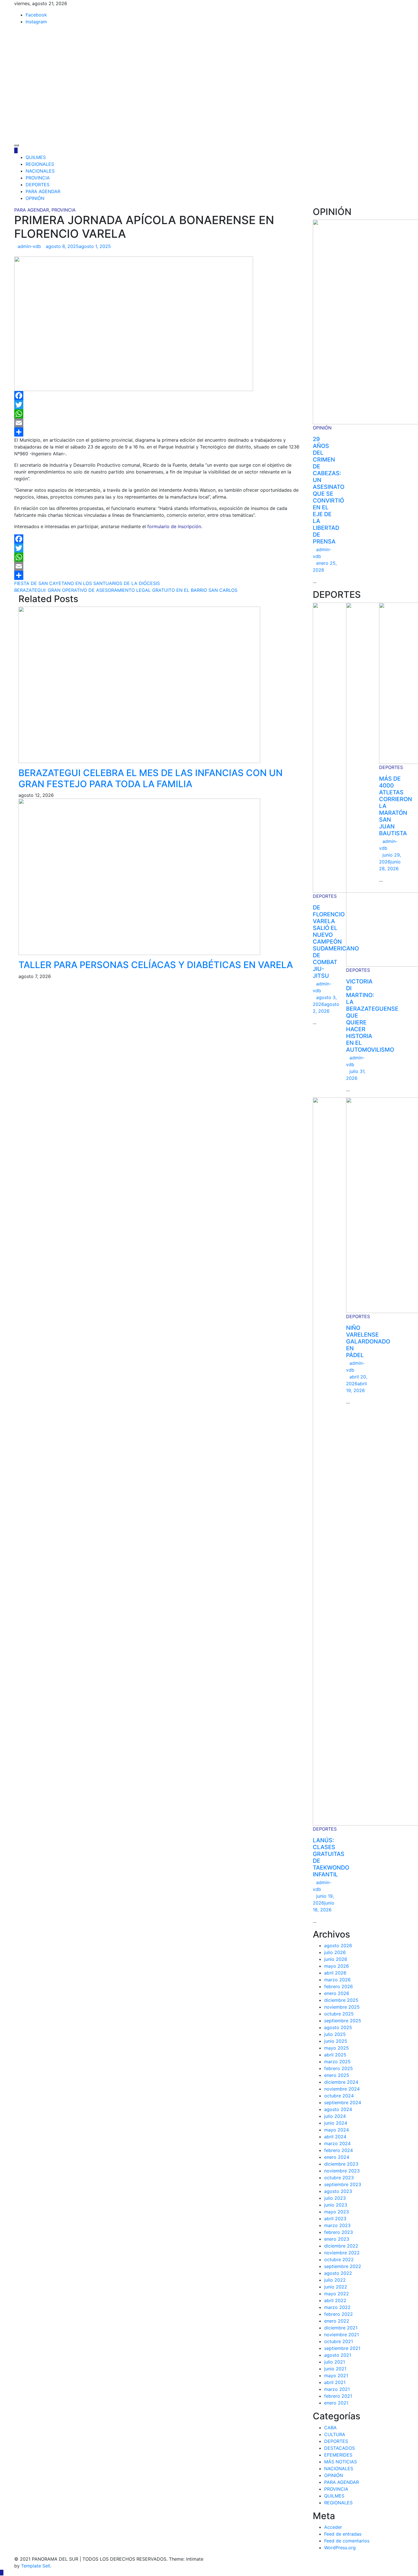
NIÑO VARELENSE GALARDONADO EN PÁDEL (368, 1341)
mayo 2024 (337, 2130)
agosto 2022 (338, 2273)
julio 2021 (335, 2362)
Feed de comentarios (347, 2541)
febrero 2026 (339, 1986)
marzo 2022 (337, 2307)
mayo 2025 (337, 2048)
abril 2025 (335, 2055)
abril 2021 (335, 2382)
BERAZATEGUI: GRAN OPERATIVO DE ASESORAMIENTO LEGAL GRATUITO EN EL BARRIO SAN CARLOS (126, 590)
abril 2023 (335, 2219)
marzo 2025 (337, 2062)
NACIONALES (40, 171)
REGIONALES (40, 164)
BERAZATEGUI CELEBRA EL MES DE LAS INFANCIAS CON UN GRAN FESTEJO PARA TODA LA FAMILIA (151, 778)
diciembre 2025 (341, 2000)
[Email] (159, 423)
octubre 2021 (339, 2341)
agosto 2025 (338, 2027)
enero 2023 (337, 2239)
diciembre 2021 (341, 2328)
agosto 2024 (338, 2109)
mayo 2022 (337, 2294)
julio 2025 (335, 2034)
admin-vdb (29, 246)
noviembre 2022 (342, 2253)
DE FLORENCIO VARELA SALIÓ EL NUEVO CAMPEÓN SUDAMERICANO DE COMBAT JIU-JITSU (336, 942)
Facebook (36, 15)
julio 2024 (335, 2116)
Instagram (36, 22)
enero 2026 (337, 1993)
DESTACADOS (340, 2448)
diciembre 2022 (341, 2246)
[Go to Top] (2, 2573)
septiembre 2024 (343, 2102)
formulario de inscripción (174, 526)
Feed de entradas (343, 2534)
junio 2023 (336, 2205)
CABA (330, 2428)
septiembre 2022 (343, 2266)
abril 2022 (335, 2300)
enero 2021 (336, 2403)
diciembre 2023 (341, 2164)
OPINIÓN (35, 198)
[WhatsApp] (159, 414)
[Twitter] (159, 405)
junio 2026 (336, 1959)
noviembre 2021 (342, 2335)
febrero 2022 (339, 2314)
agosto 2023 (338, 2191)
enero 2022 (337, 2321)
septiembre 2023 (343, 2184)
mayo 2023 (337, 2212)
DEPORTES (38, 185)
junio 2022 (336, 2287)
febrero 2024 (339, 2150)
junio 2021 (335, 2369)
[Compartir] (159, 432)
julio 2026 (335, 1952)
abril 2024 (335, 2137)
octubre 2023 (339, 2178)
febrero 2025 (339, 2068)
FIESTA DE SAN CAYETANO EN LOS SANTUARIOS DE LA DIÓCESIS (87, 583)
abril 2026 (335, 1973)
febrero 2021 (338, 2396)
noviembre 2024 (342, 2089)
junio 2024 (336, 2123)
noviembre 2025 (342, 2007)
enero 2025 (337, 2075)
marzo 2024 (337, 2143)
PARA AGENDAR (43, 191)
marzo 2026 (337, 1980)
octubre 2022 (339, 2259)
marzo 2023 (337, 2225)
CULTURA (335, 2434)
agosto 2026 (338, 1946)
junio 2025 (336, 2041)
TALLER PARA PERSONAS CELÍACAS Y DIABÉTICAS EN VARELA (156, 965)
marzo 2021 (337, 2389)
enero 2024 (337, 2157)
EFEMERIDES (338, 2455)
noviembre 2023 (342, 2171)
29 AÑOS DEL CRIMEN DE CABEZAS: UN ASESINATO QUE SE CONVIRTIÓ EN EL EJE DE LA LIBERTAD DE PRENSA (329, 490)
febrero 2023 (339, 2232)
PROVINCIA (38, 178)
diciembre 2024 (341, 2082)
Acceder (333, 2527)
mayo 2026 (337, 1966)
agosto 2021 (338, 2355)
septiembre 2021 (342, 2348)
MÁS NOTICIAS (341, 2462)
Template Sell (36, 2566)
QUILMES (36, 157)
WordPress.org (340, 2548)
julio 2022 (335, 2280)
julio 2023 (335, 2198)
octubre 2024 (339, 2096)
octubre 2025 (339, 2014)
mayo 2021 (336, 2376)
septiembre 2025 (343, 2021)
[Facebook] (159, 396)
